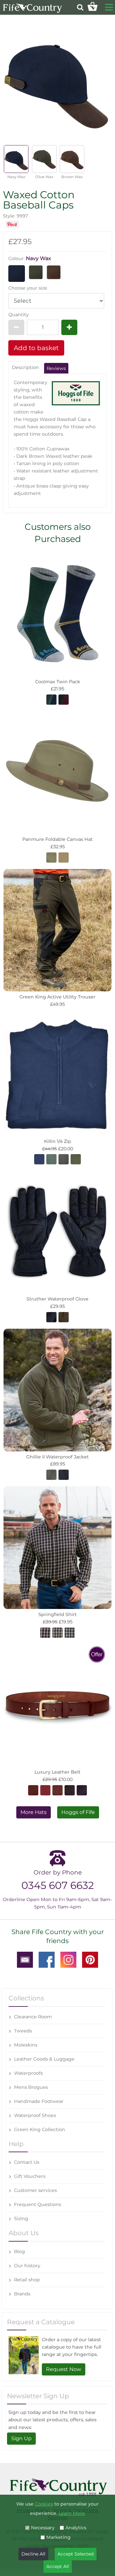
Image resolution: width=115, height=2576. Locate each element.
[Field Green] (51, 1474)
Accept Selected (76, 2554)
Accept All (58, 2566)
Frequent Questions (38, 2204)
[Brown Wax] (54, 272)
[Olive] (76, 1159)
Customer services (35, 2190)
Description (25, 367)
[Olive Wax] (36, 272)
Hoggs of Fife (78, 1812)
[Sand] (64, 857)
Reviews (56, 368)
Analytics (76, 2528)
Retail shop (27, 2280)
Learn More (72, 2513)
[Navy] (51, 1317)
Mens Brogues (31, 2087)
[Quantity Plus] (69, 327)
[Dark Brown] (33, 1790)
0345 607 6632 (58, 1885)
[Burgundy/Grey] (64, 699)
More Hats (34, 1812)
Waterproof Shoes (35, 2115)
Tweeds (23, 2031)
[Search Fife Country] (80, 7)
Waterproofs (28, 2073)
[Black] (82, 1790)
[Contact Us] (25, 1959)
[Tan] (45, 1790)
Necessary (43, 2528)
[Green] (51, 1159)
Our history (27, 2266)
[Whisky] (57, 1790)
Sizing (21, 2219)
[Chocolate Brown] (70, 1790)
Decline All (33, 2554)
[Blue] (70, 1632)
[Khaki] (51, 857)
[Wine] (45, 1632)
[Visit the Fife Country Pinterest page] (90, 1959)
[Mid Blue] (39, 1159)
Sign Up (21, 2438)
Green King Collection (40, 2129)
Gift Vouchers (30, 2176)
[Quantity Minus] (16, 327)
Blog (19, 2252)
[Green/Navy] (51, 699)
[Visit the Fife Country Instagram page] (68, 1959)
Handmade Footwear (39, 2101)
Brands (22, 2294)
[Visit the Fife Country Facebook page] (47, 1959)
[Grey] (64, 1159)
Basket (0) (92, 6)
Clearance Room (33, 2017)
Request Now (64, 2369)
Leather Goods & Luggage (44, 2059)
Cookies (44, 2504)
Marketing (58, 2537)
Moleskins (26, 2045)
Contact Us (27, 2162)
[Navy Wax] (17, 273)
